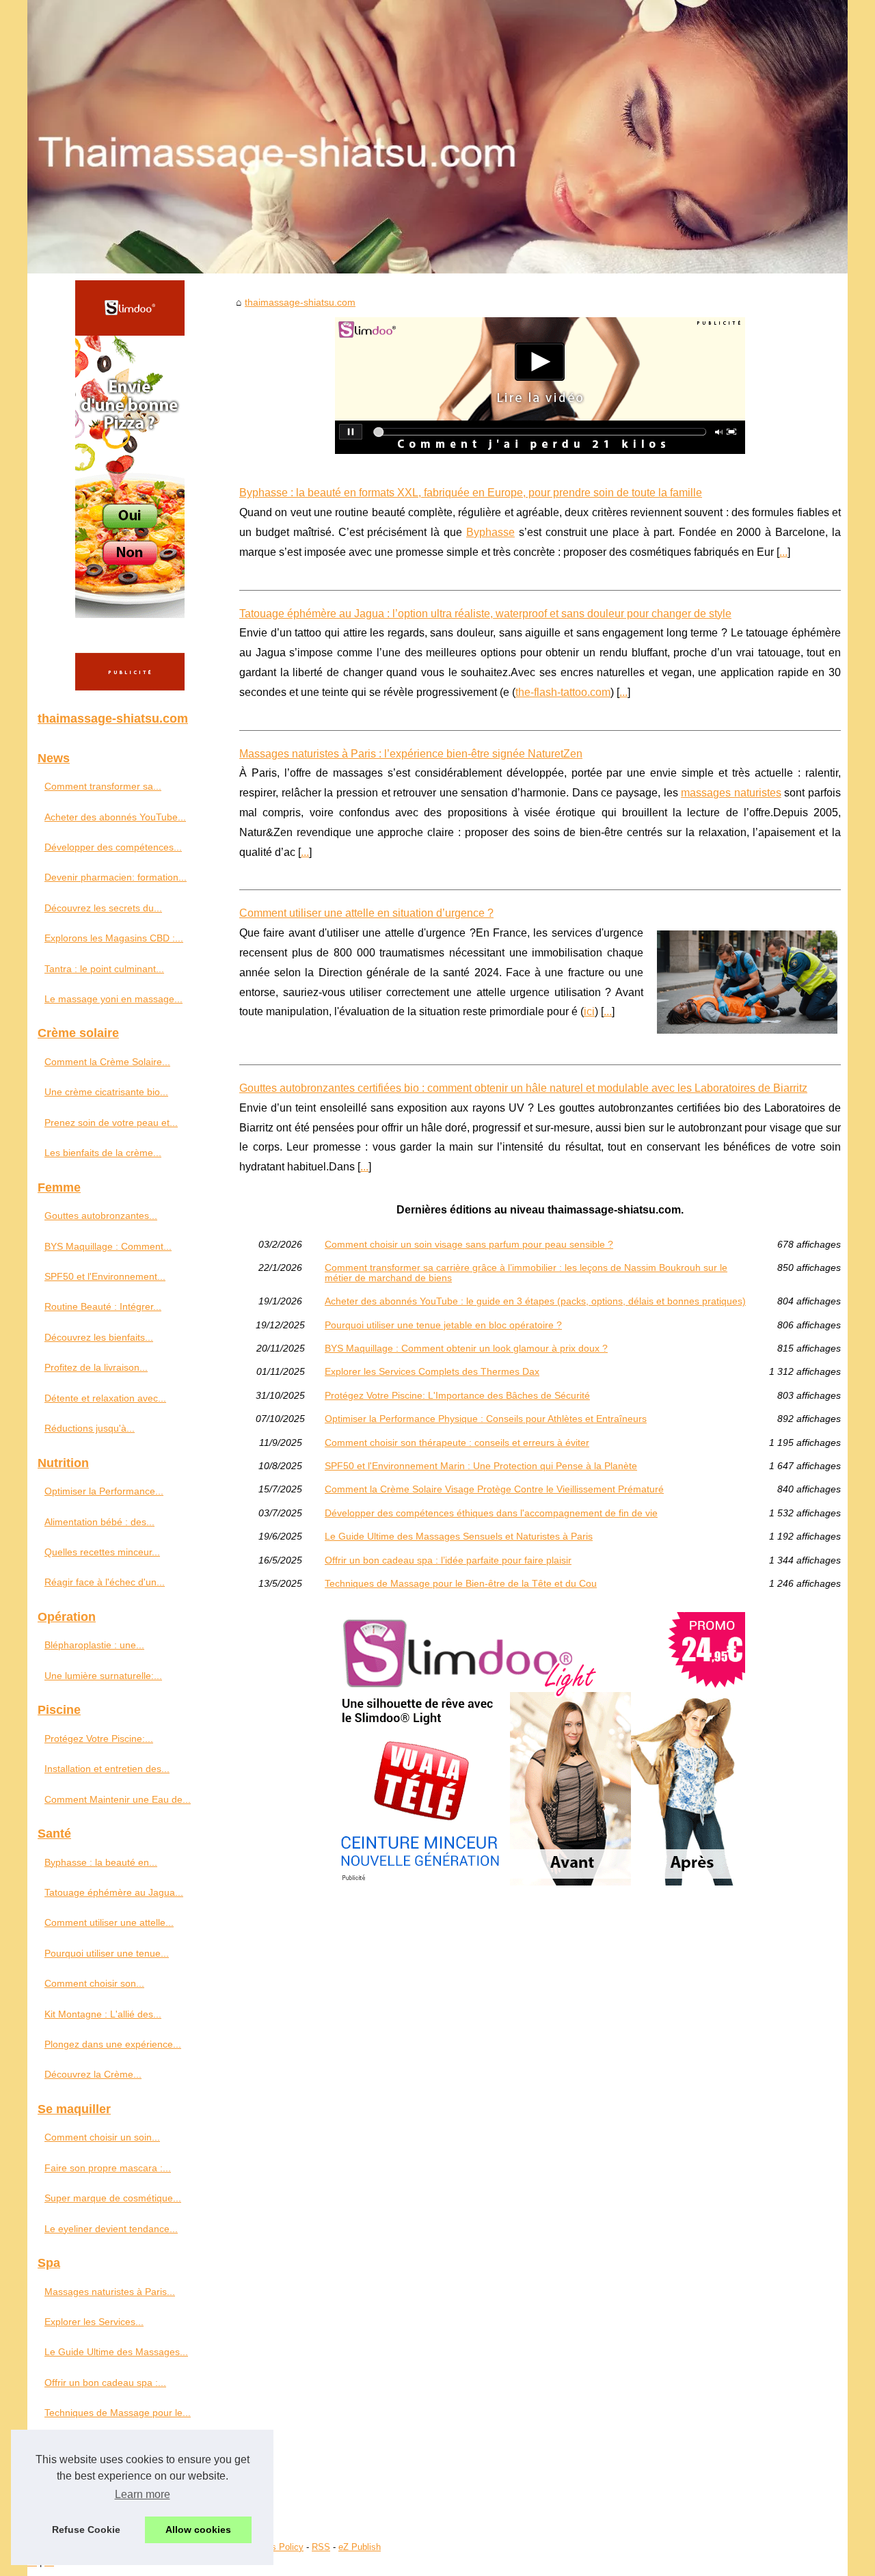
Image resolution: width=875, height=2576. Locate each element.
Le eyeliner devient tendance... (111, 2229)
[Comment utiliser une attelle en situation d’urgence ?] (747, 980)
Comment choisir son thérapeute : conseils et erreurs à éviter (457, 1443)
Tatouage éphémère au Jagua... (114, 1892)
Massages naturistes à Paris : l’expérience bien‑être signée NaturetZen (411, 754)
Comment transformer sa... (103, 786)
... (783, 552)
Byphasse (490, 532)
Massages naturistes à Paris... (110, 2292)
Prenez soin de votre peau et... (111, 1123)
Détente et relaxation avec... (105, 1398)
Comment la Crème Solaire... (107, 1062)
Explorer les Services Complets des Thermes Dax (432, 1371)
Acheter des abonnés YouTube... (115, 817)
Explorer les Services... (94, 2322)
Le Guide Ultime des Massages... (116, 2352)
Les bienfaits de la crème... (103, 1153)
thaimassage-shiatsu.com (300, 302)
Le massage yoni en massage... (113, 999)
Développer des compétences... (113, 847)
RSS (321, 2547)
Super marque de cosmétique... (113, 2198)
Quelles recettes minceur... (102, 1552)
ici (589, 1011)
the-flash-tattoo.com (563, 692)
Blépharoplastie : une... (94, 1645)
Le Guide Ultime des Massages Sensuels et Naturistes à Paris (459, 1536)
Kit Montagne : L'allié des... (103, 2014)
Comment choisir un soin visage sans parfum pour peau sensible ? (469, 1244)
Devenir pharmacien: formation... (116, 877)
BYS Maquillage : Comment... (108, 1246)
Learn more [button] (143, 2494)
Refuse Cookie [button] (86, 2530)
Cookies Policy (274, 2547)
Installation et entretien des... (107, 1769)
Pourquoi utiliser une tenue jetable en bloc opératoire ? (443, 1325)
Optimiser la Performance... (104, 1491)
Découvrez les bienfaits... (99, 1337)
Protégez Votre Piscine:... (99, 1739)
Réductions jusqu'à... (90, 1428)
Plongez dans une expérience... (113, 2044)
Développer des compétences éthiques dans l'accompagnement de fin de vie (491, 1513)
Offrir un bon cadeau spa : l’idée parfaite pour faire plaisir (448, 1560)
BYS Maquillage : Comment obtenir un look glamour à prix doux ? (466, 1348)
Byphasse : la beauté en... (101, 1862)
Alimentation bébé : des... (99, 1522)
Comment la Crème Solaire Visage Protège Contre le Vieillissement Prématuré (494, 1489)
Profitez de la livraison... (96, 1367)
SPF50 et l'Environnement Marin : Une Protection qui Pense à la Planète (481, 1466)
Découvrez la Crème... (93, 2074)
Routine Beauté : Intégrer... (103, 1306)
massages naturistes (731, 793)
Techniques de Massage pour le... (118, 2413)
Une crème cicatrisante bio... (106, 1092)
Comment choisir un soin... (102, 2137)
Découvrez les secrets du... (103, 908)
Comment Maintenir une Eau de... (118, 1799)
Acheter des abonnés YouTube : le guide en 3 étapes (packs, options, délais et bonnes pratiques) (535, 1301)
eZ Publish (360, 2547)
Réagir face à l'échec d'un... (105, 1582)
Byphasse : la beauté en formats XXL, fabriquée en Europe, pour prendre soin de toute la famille (471, 493)
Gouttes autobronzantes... (101, 1216)
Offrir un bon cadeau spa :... (105, 2383)
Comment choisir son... (94, 1983)
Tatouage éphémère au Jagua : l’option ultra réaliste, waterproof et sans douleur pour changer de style (485, 614)
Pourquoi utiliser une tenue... (107, 1953)
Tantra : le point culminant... (104, 969)
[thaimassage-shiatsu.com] (437, 137)
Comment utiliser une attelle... (109, 1922)
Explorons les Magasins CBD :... (114, 938)
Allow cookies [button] (198, 2530)
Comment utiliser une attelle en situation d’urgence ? (366, 913)
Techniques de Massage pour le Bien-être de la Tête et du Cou (461, 1583)
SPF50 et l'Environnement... (105, 1276)
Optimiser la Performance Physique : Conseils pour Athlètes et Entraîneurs (486, 1419)
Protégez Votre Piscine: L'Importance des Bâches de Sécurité (457, 1395)
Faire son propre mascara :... (108, 2168)
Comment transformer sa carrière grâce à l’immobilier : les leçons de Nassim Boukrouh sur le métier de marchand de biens (526, 1273)
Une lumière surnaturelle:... (103, 1676)
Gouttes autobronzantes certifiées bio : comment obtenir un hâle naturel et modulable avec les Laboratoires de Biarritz (523, 1088)
